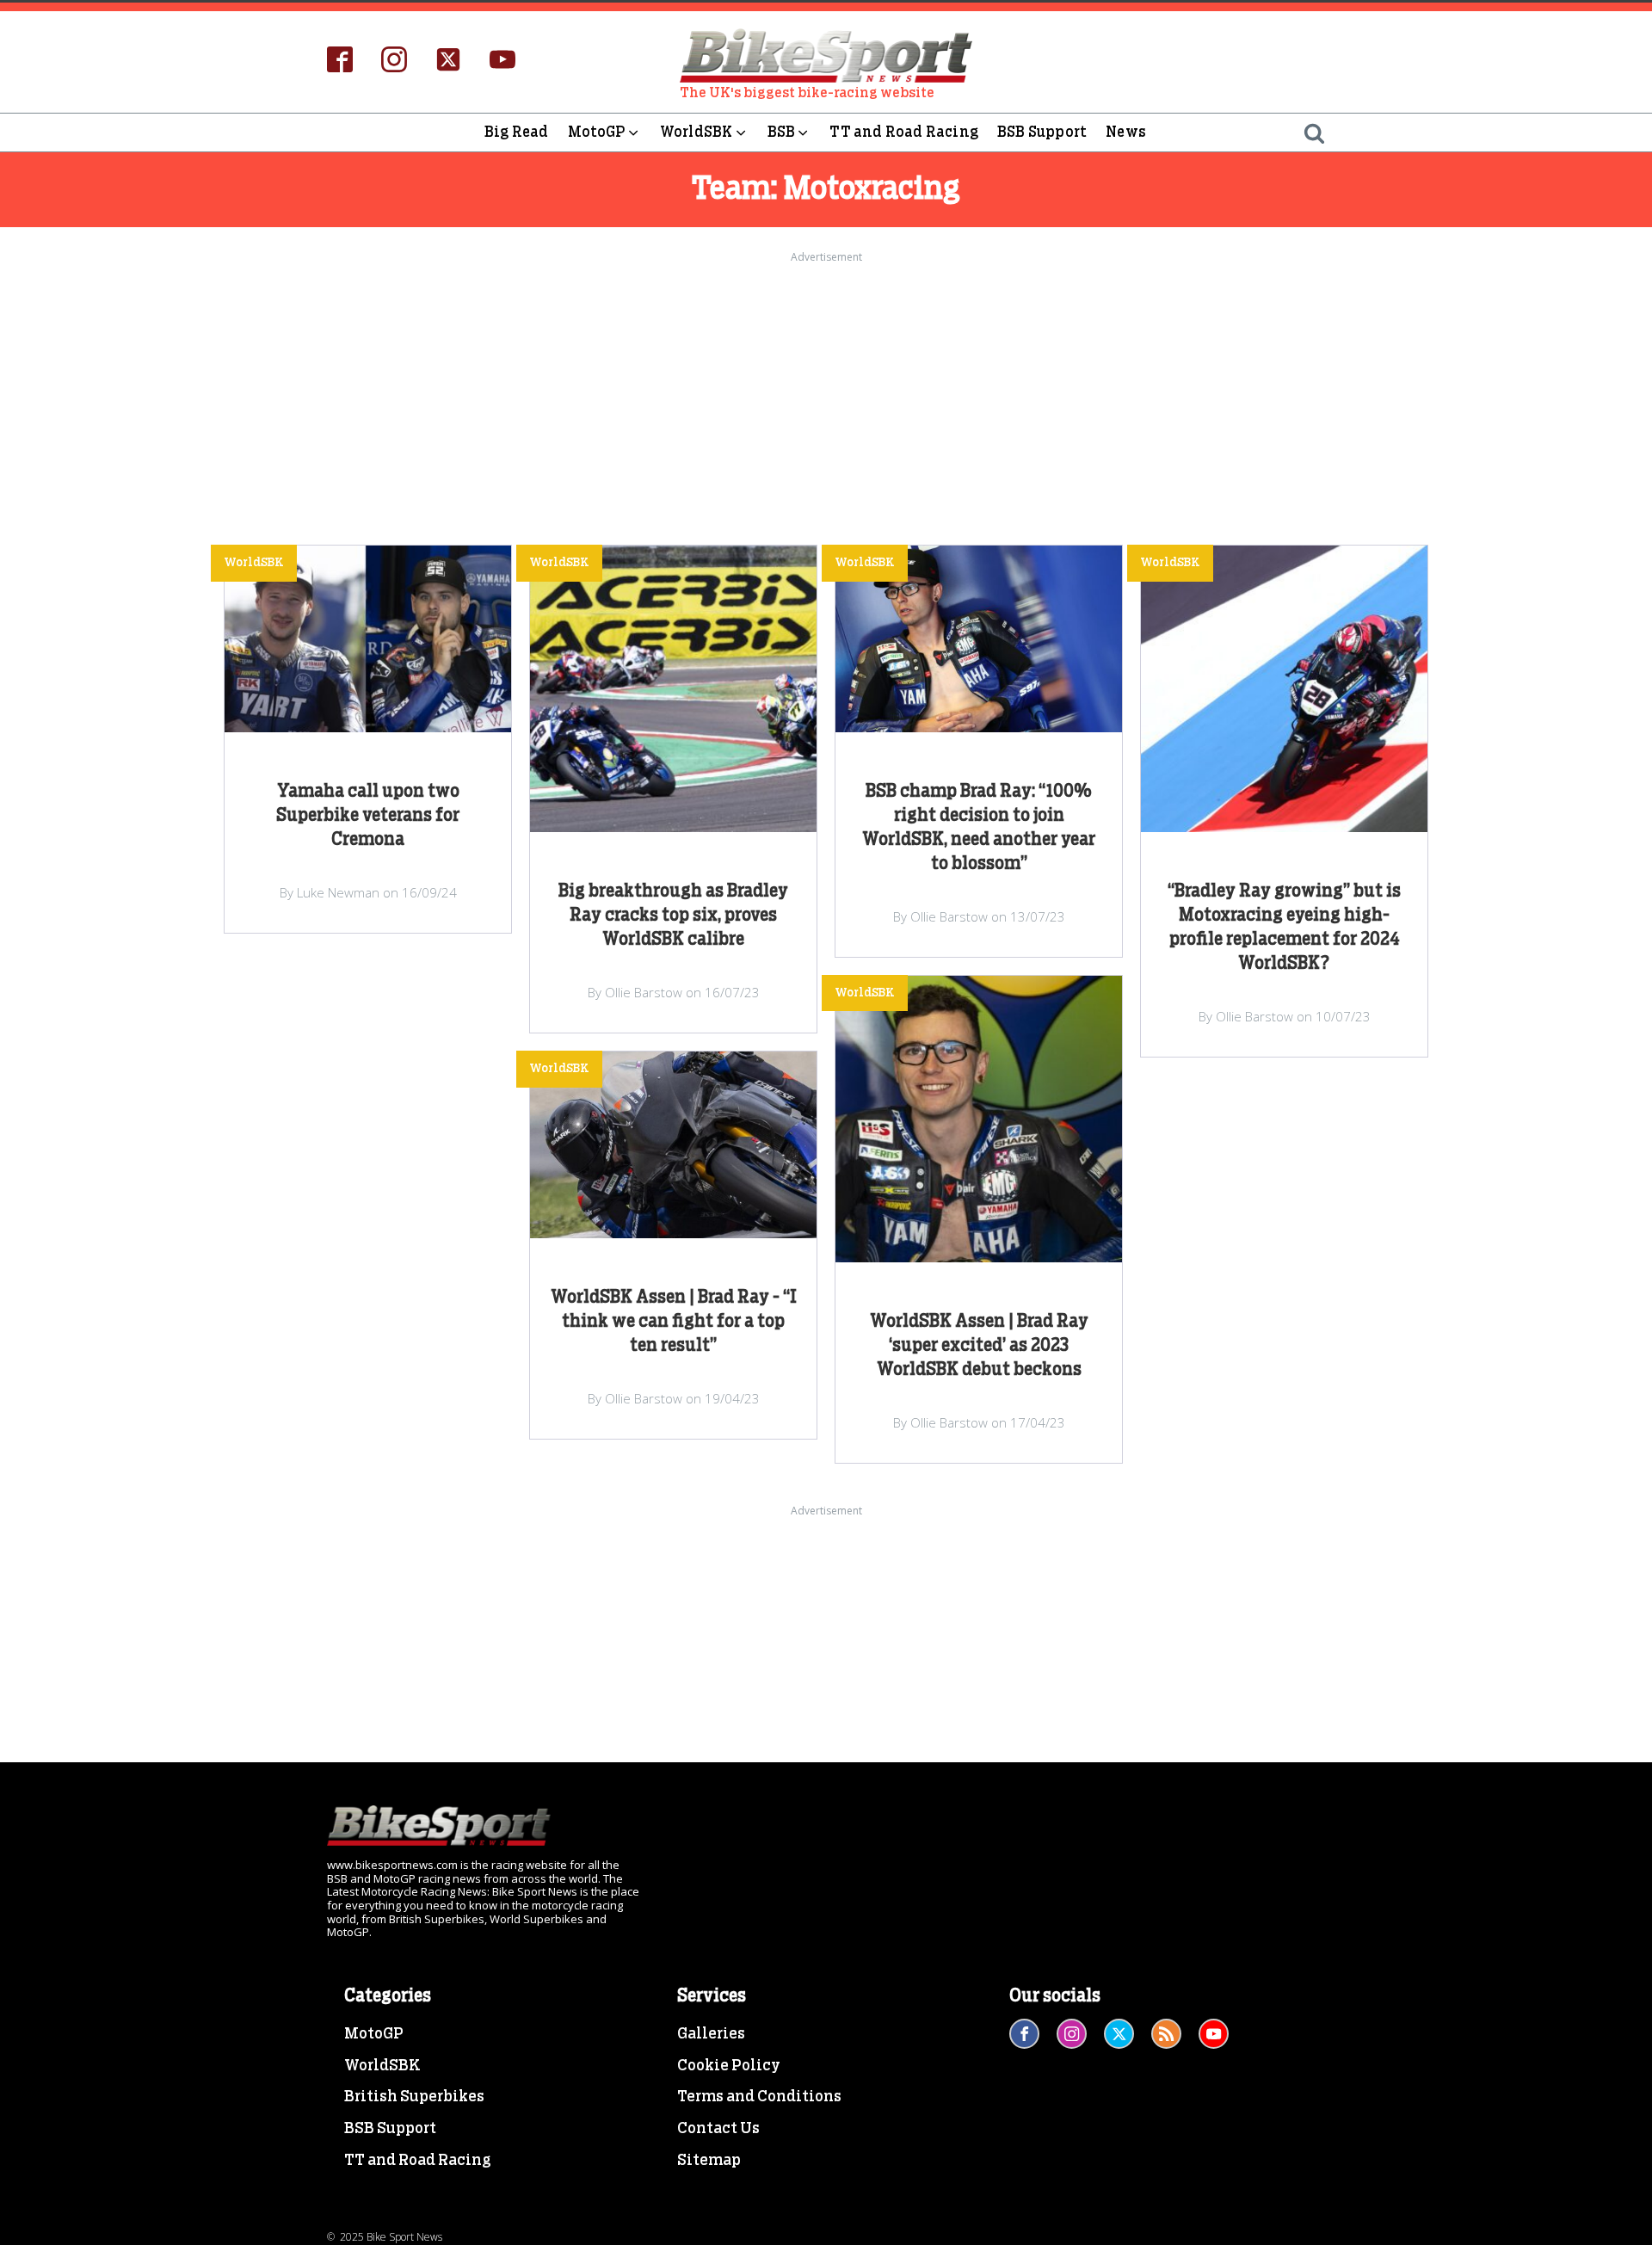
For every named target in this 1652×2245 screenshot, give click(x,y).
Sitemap (709, 2161)
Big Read (517, 132)
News (1126, 132)
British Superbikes (414, 2097)
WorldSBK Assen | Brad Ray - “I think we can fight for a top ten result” (674, 1322)
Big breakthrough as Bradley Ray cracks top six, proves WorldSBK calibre (673, 916)
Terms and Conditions (759, 2097)
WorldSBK (697, 132)
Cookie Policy (729, 2066)
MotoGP (597, 132)
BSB (782, 132)
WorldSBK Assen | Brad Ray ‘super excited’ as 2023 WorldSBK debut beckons (979, 1346)
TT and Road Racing (904, 132)
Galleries (711, 2034)
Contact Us (718, 2129)
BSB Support (1042, 132)
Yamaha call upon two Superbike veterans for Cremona (368, 816)
